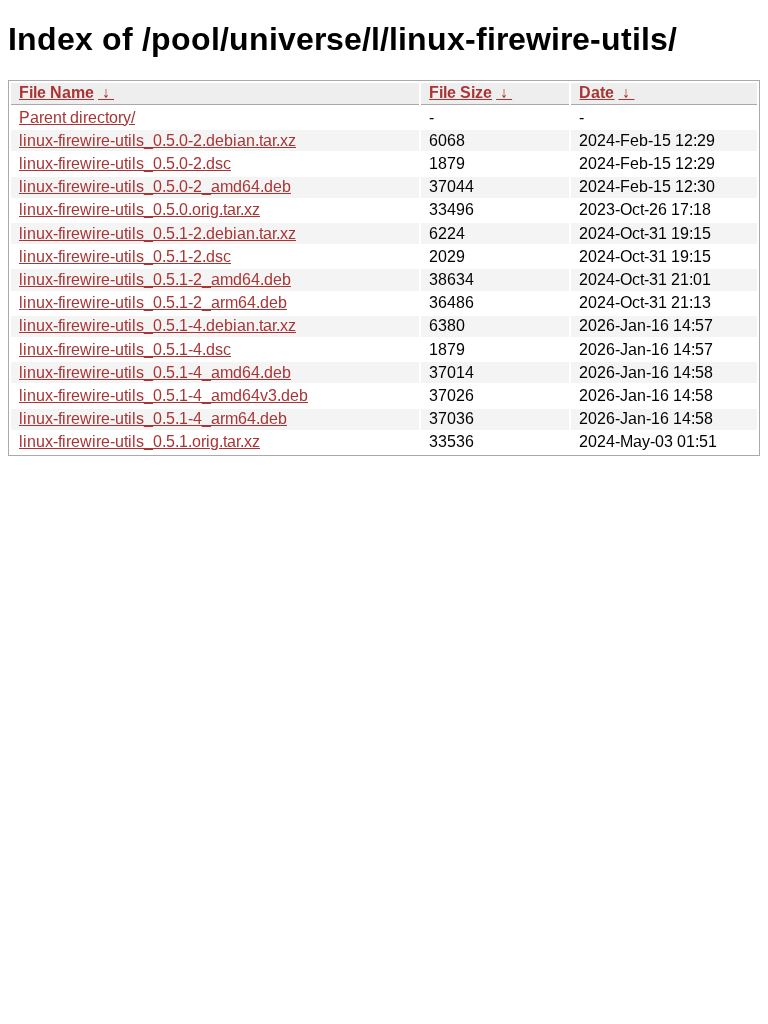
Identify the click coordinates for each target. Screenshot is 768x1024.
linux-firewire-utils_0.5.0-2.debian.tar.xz (157, 140)
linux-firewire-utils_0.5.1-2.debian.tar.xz (157, 233)
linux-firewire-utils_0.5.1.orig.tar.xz (139, 441)
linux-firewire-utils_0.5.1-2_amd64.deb (155, 279)
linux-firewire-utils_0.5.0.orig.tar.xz (139, 209)
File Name (56, 92)
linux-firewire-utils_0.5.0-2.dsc (125, 163)
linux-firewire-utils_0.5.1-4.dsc (125, 349)
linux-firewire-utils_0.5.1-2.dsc (125, 256)
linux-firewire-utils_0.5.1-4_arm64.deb (153, 418)
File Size (460, 92)
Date (596, 92)
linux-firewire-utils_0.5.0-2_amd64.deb (155, 186)
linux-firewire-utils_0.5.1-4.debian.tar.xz (157, 325)
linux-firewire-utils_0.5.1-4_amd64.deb (155, 372)
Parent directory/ (77, 117)
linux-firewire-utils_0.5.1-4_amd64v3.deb (163, 395)
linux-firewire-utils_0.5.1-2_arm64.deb (153, 302)
